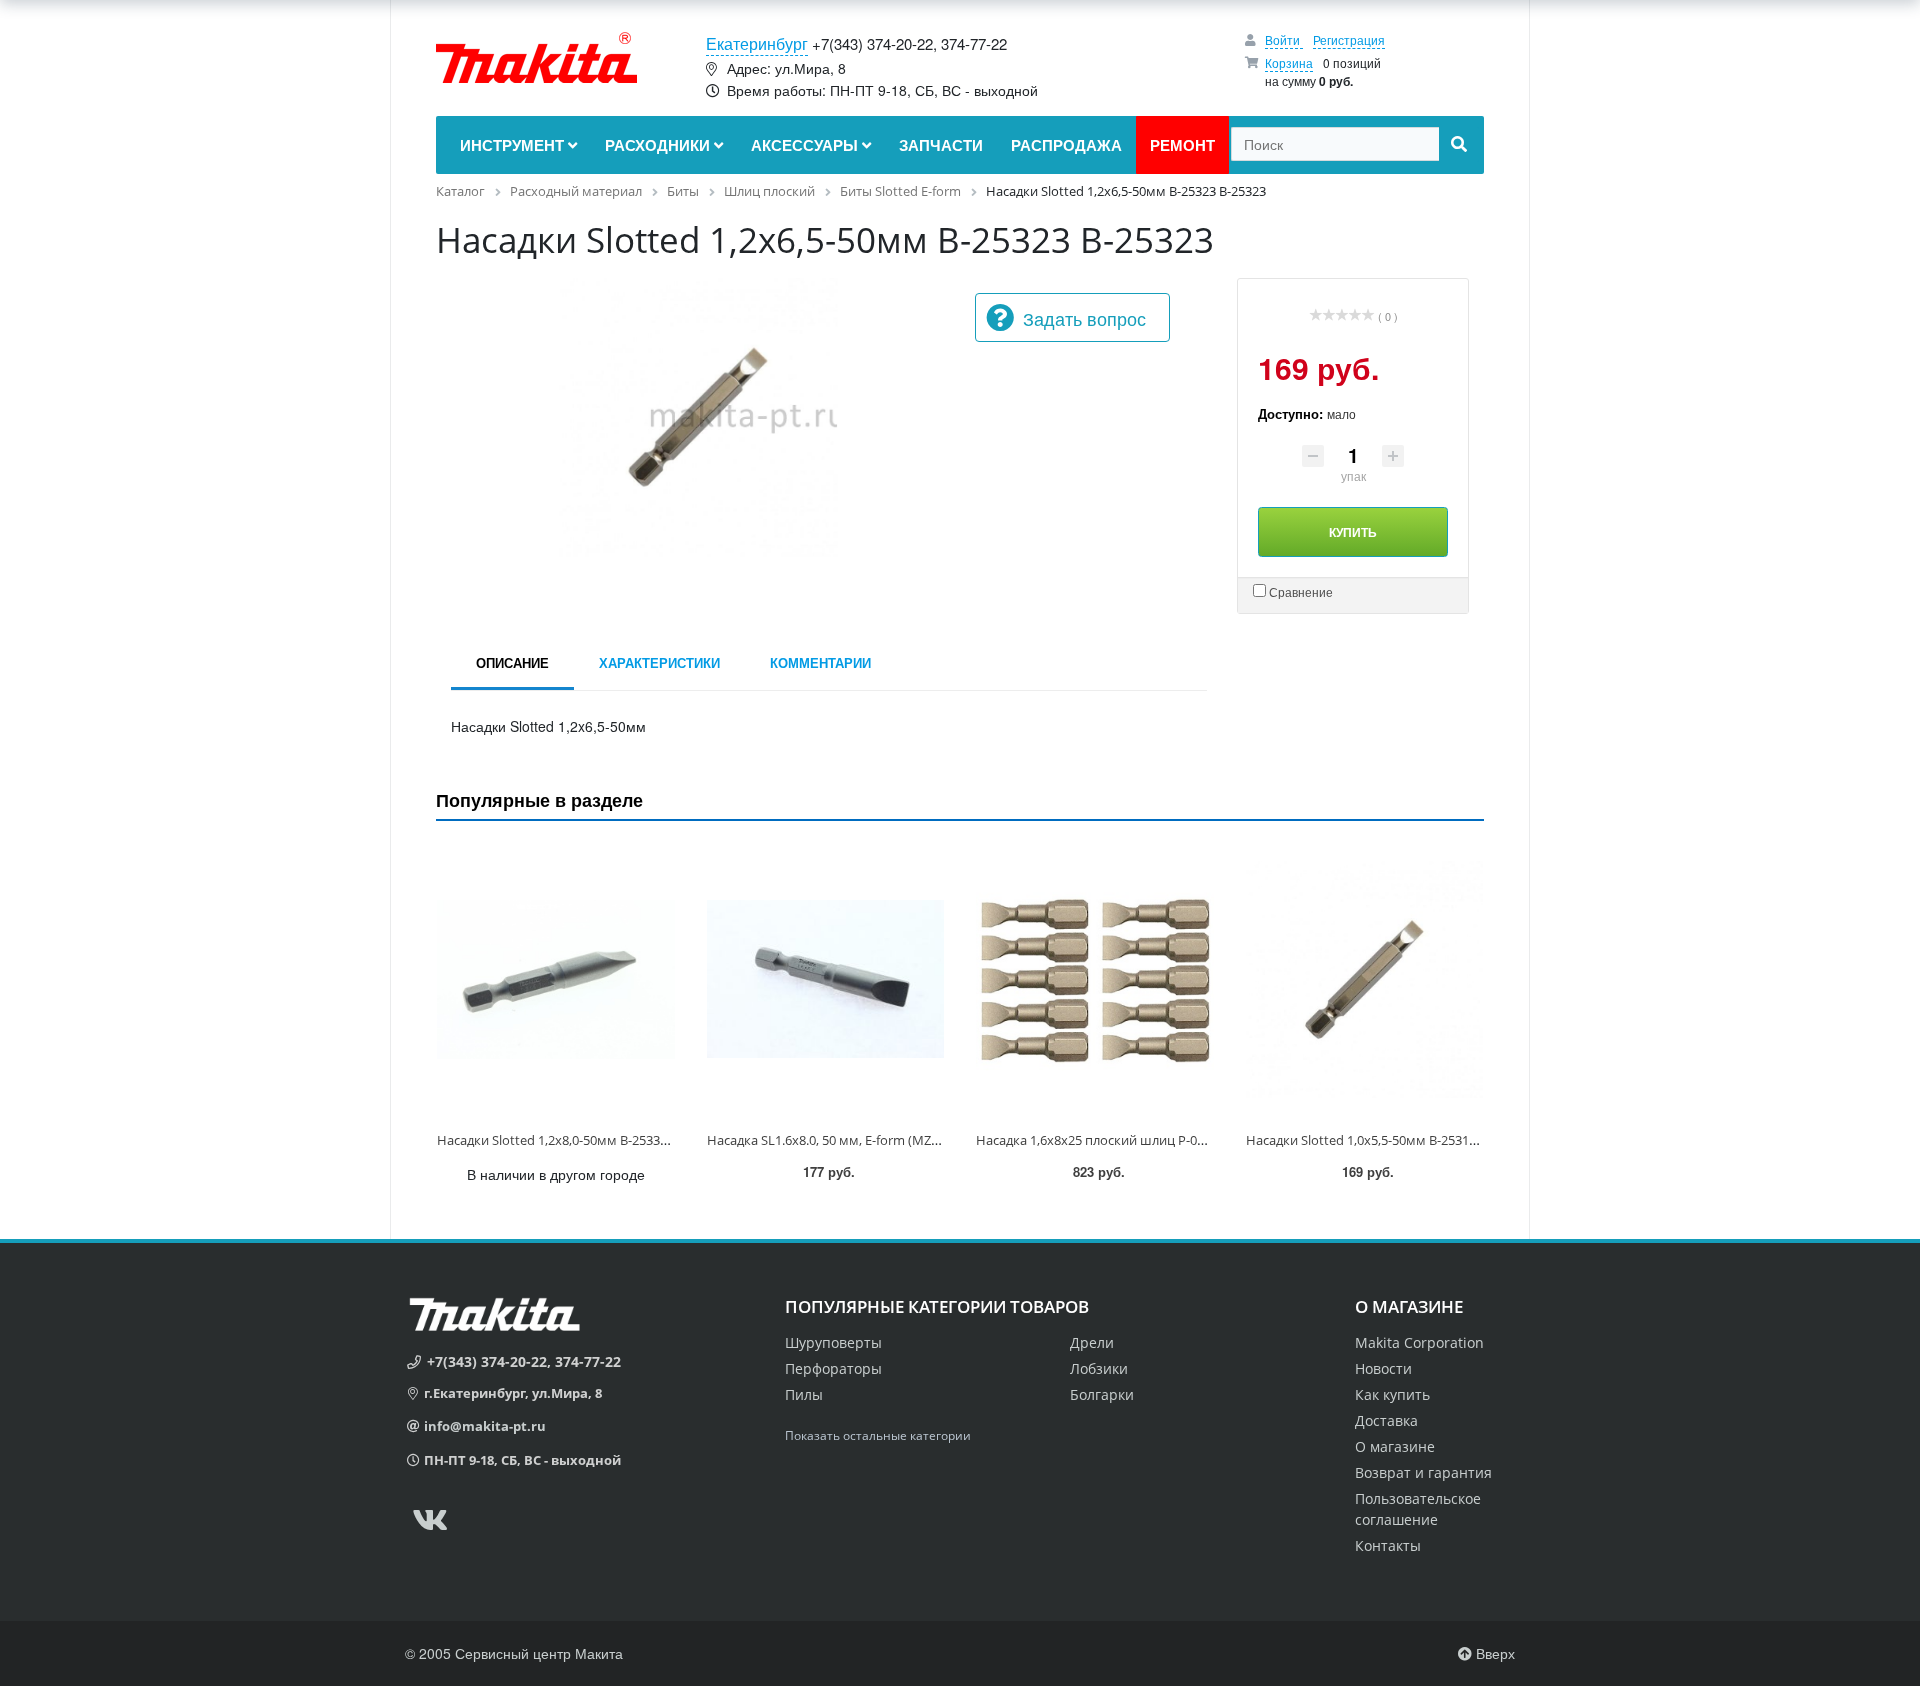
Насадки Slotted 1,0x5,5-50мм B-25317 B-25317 (1386, 1140)
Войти (1284, 39)
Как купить (1392, 1394)
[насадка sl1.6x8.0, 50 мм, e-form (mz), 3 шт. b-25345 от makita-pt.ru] (826, 980)
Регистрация (1349, 39)
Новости (1383, 1368)
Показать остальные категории (878, 1435)
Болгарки (1102, 1394)
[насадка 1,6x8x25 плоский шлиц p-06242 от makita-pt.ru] (1095, 980)
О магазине (1395, 1446)
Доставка (1386, 1420)
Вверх (1493, 1653)
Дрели (1092, 1342)
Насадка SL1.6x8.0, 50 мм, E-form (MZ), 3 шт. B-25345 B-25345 (889, 1140)
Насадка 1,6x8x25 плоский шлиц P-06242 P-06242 (1125, 1140)
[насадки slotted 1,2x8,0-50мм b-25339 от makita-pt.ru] (556, 980)
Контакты (1388, 1545)
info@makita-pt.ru (485, 1426)
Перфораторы (833, 1368)
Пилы (804, 1394)
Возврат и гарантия (1423, 1472)
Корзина (1289, 62)
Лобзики (1099, 1368)
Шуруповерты (833, 1342)
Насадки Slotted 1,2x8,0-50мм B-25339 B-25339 (577, 1140)
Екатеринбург (757, 43)
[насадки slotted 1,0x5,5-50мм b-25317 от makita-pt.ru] (1365, 980)
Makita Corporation (1419, 1342)
